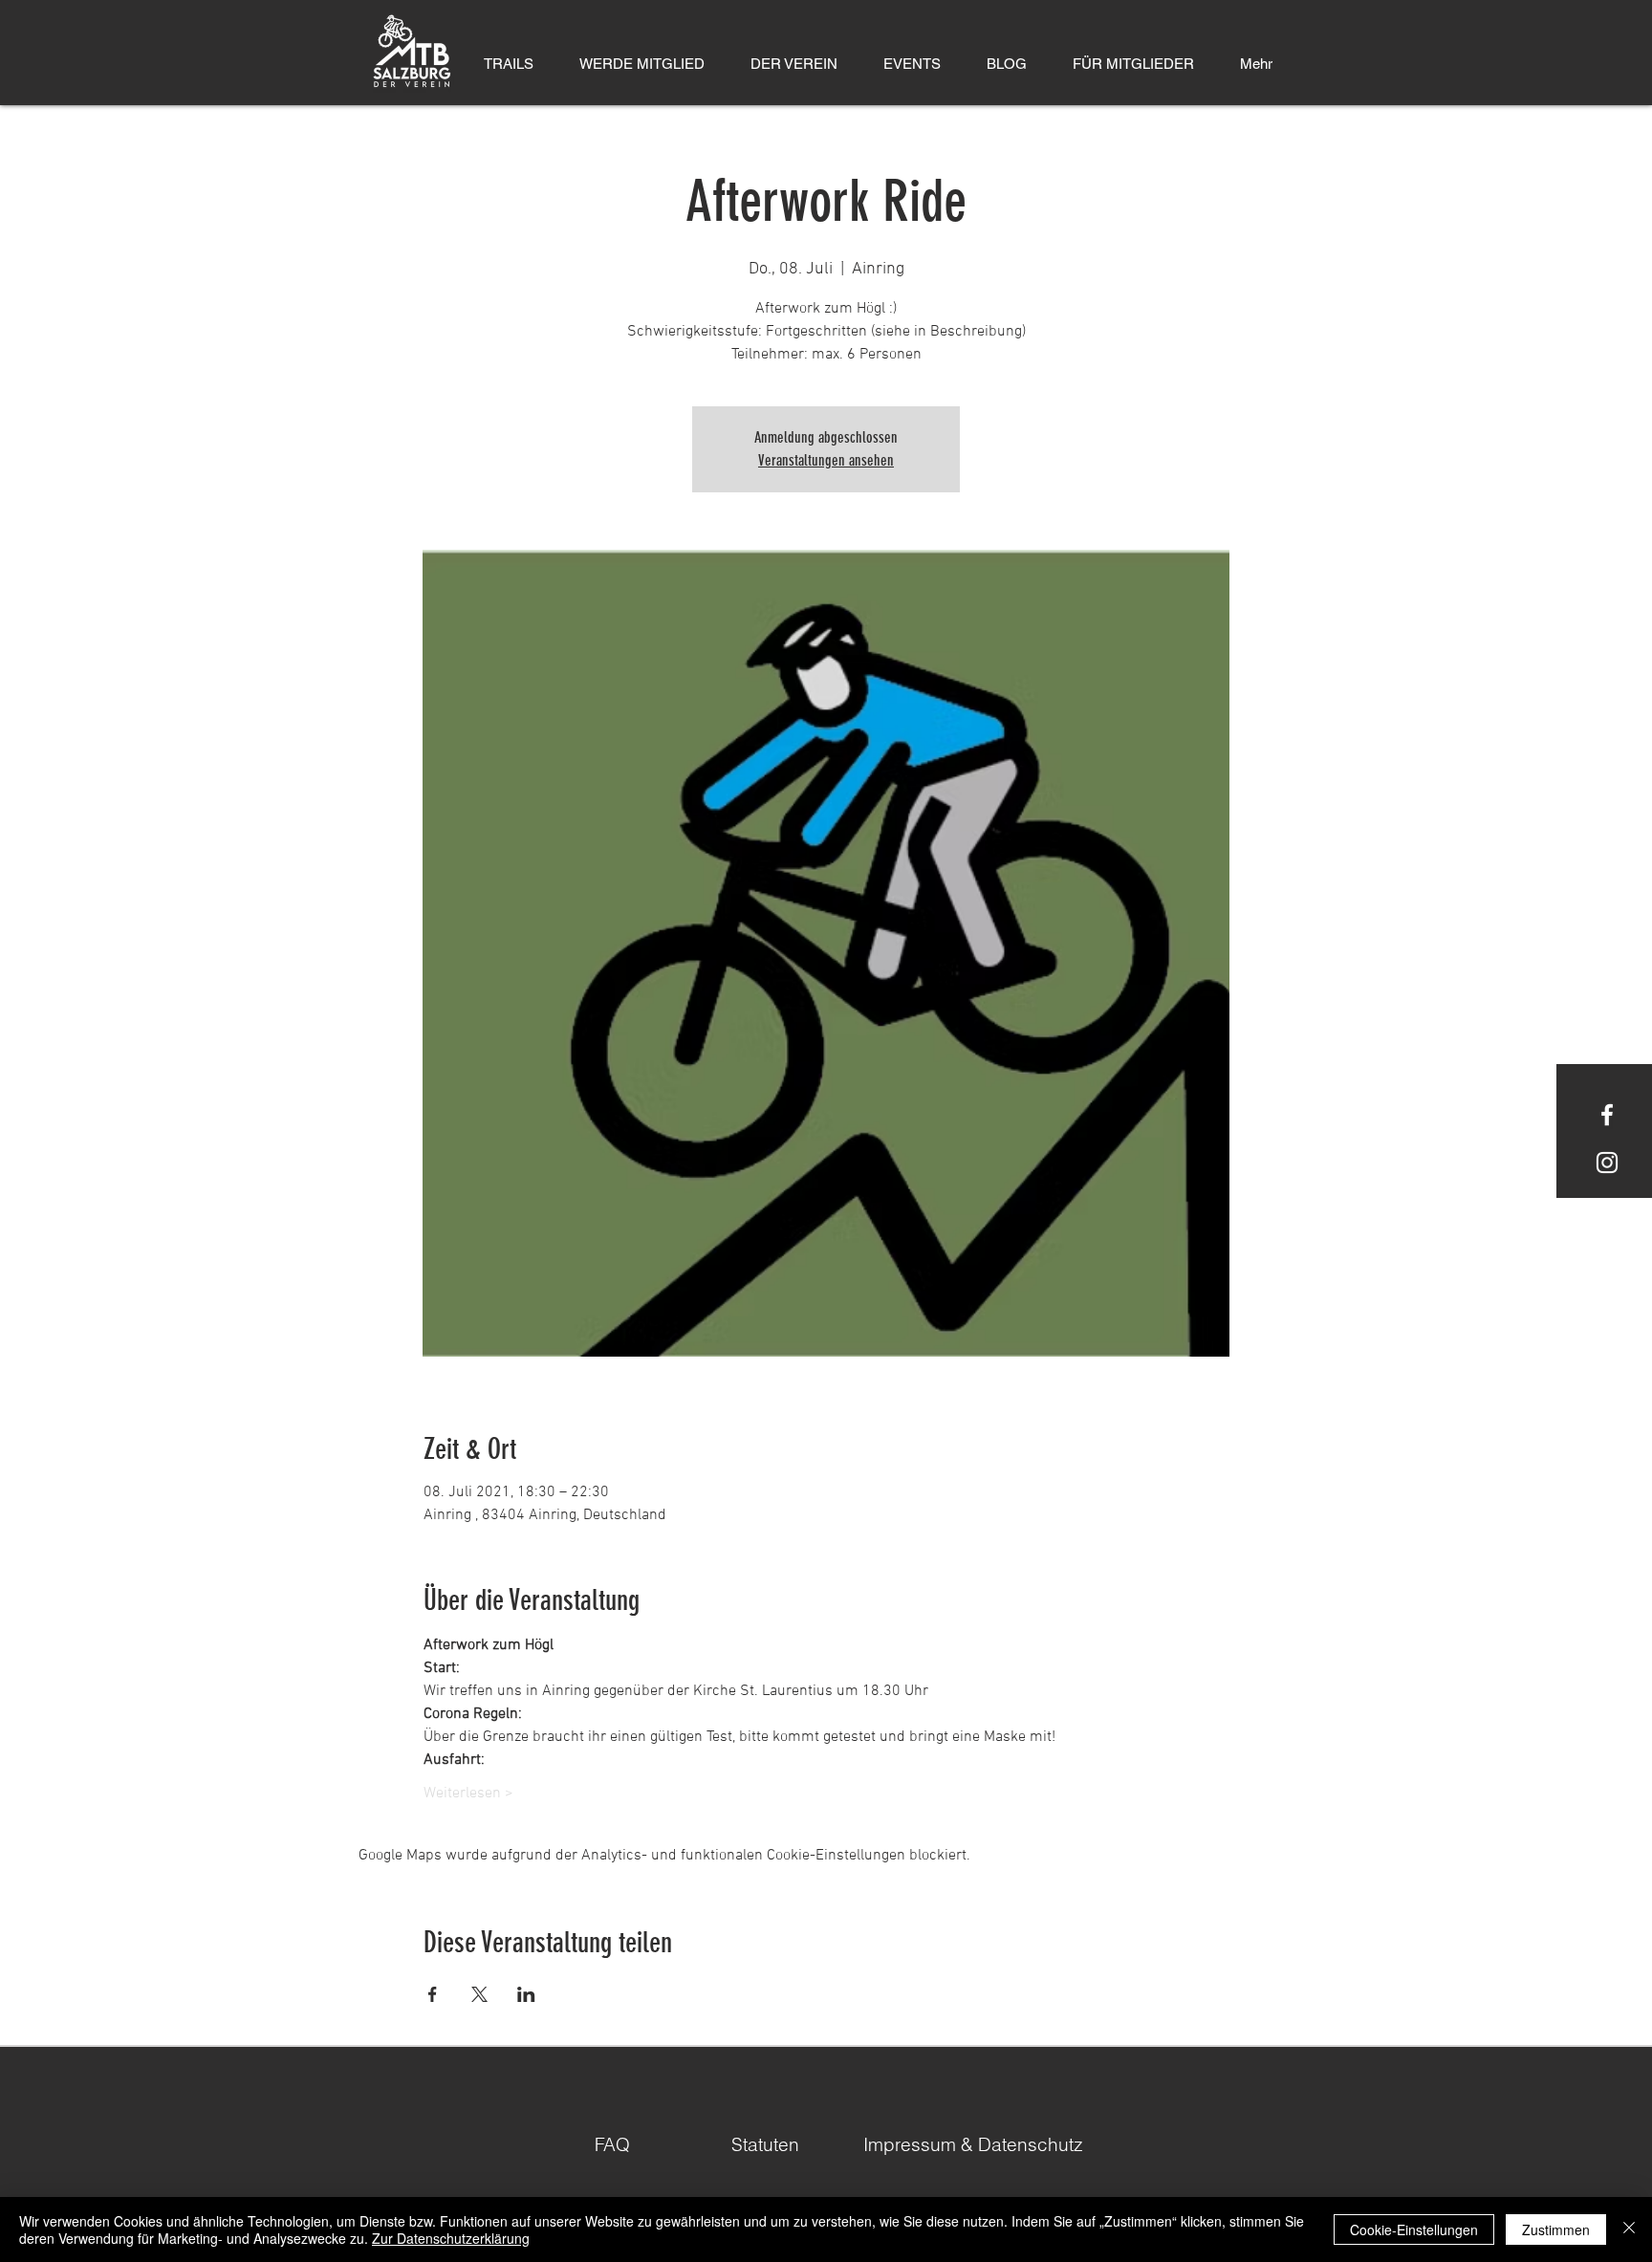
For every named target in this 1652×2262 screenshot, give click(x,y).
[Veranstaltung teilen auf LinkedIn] (526, 1994)
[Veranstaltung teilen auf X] (479, 1994)
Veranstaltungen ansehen (826, 460)
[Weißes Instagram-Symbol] (1607, 1163)
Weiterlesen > (468, 1794)
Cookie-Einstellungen (1414, 2229)
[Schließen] (1629, 2229)
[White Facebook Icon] (1607, 1115)
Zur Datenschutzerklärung (451, 2238)
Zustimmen (1556, 2229)
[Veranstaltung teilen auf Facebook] (433, 1994)
